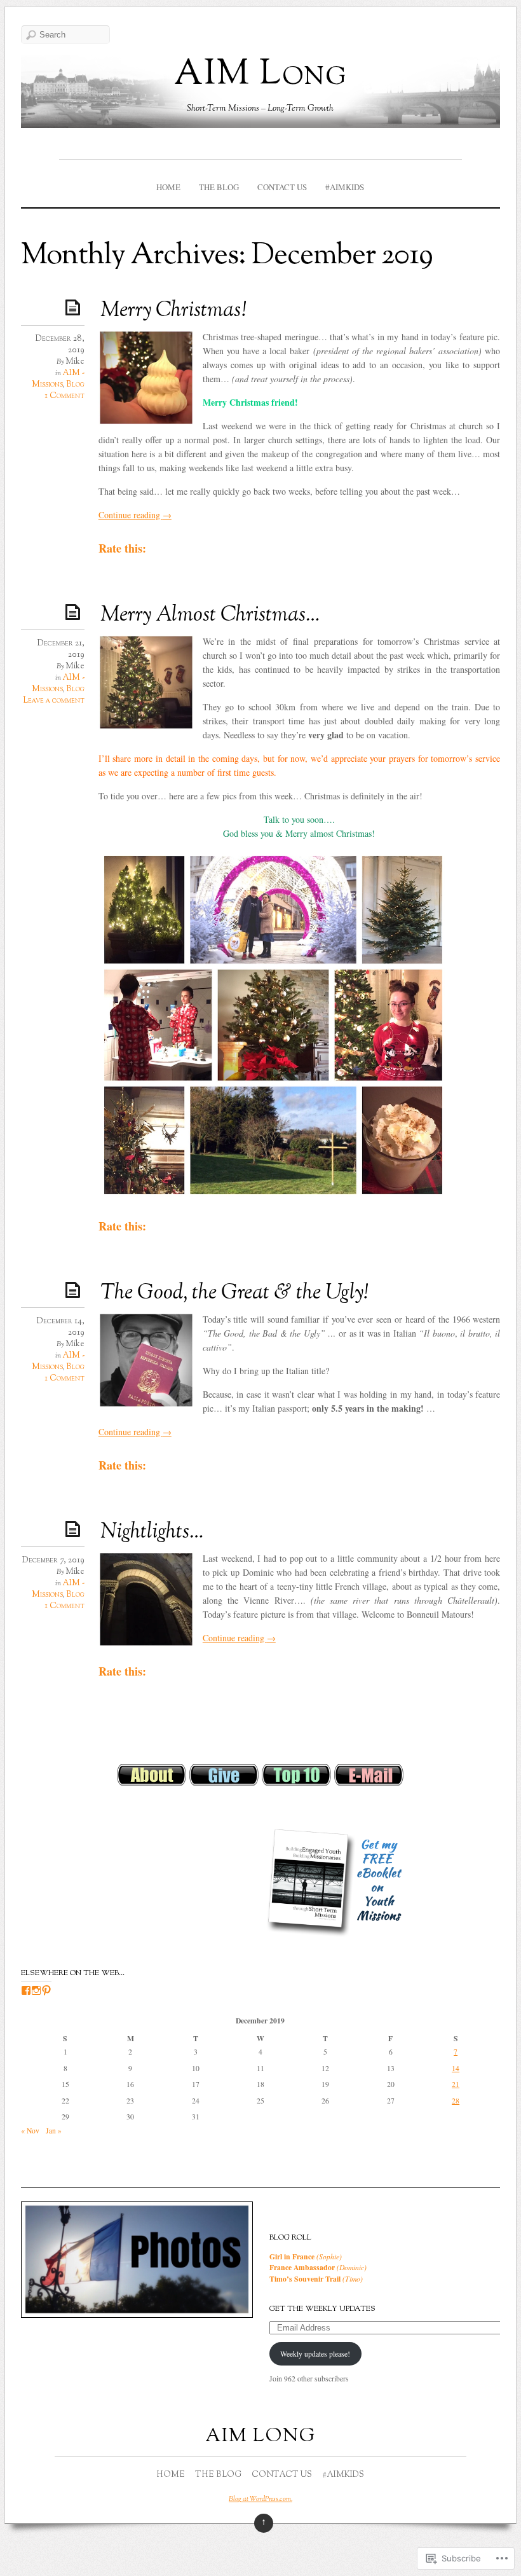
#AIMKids (345, 187)
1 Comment (64, 396)
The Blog (219, 187)
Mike (75, 362)
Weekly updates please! (315, 2354)
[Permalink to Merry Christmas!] (75, 307)
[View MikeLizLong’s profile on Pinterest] (46, 1990)
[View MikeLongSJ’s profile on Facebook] (26, 1990)
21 (456, 2084)
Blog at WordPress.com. (260, 2499)
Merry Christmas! (173, 311)
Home (168, 187)
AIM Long (260, 75)
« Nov (30, 2131)
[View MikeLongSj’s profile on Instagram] (36, 1990)
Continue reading (135, 515)
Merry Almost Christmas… (210, 616)
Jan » (54, 2131)
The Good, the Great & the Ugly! (234, 1293)
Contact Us (282, 187)
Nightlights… (152, 1533)
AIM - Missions (58, 379)
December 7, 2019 (53, 1560)
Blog (75, 385)
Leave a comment (54, 701)
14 (456, 2068)
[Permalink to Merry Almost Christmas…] (75, 611)
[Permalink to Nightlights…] (75, 1528)
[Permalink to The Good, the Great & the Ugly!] (75, 1289)
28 (456, 2101)
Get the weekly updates (322, 2309)
